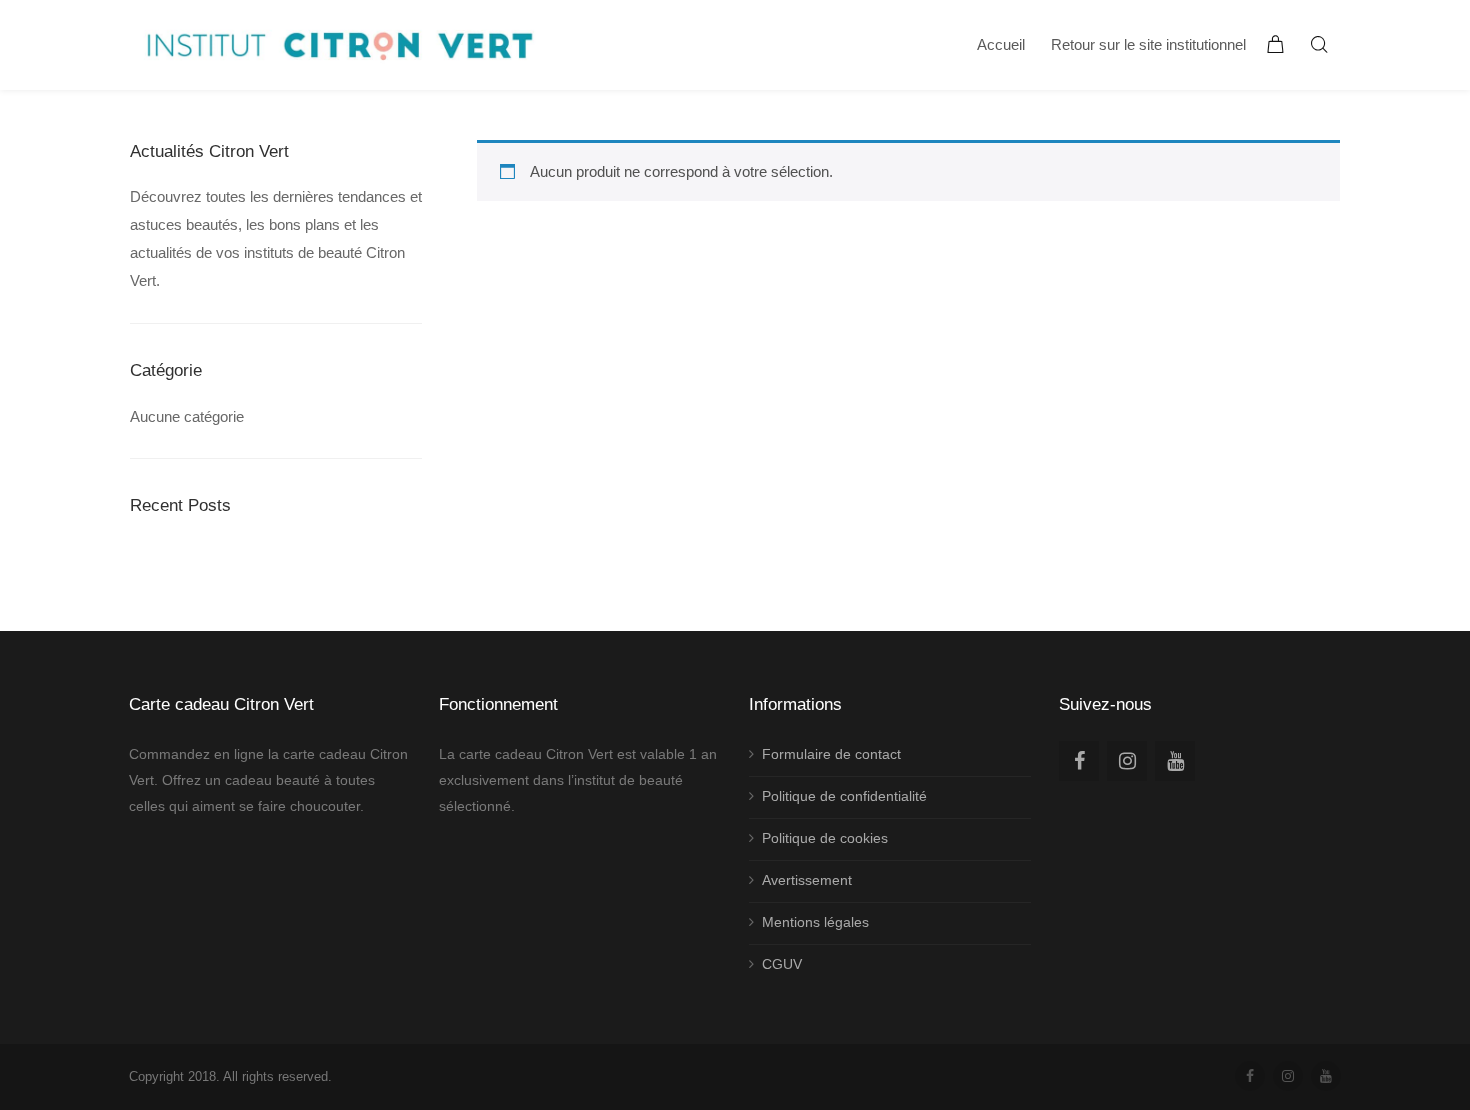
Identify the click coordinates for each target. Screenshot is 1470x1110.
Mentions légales (815, 922)
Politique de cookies (825, 838)
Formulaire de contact (831, 754)
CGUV (782, 964)
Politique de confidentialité (844, 796)
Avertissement (807, 880)
